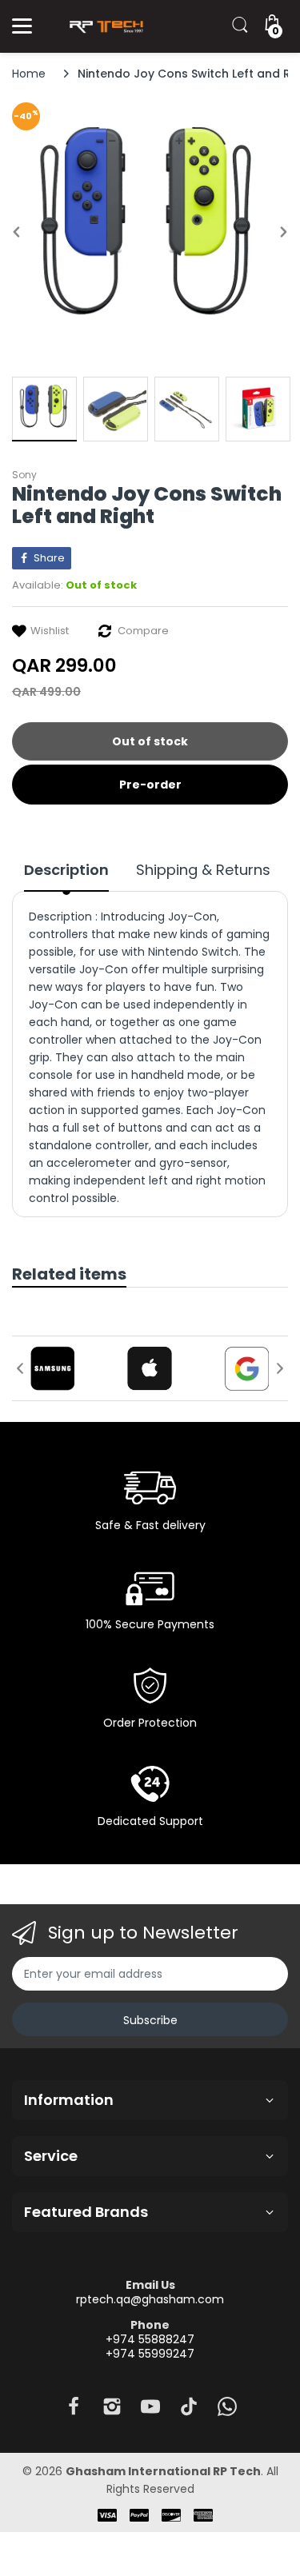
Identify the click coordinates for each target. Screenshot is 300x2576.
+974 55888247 (150, 2339)
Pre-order (150, 785)
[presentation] (20, 1368)
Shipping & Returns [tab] (203, 870)
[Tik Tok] (189, 2411)
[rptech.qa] (104, 26)
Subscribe (150, 2020)
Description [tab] (66, 870)
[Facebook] (74, 2411)
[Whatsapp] (227, 2411)
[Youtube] (150, 2411)
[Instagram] (112, 2411)
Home (29, 74)
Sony (24, 475)
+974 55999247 (150, 2354)
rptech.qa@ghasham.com (150, 2299)
